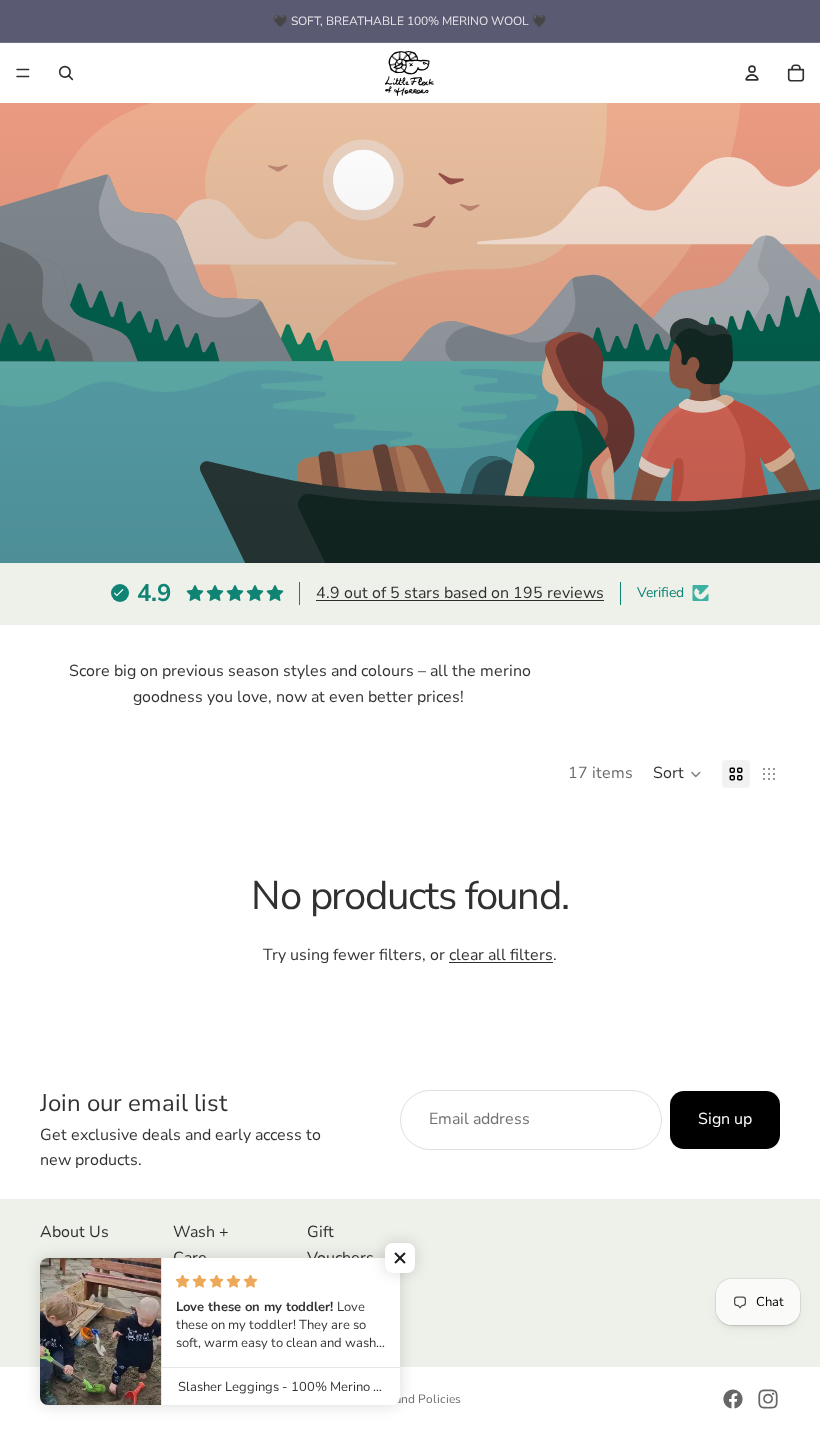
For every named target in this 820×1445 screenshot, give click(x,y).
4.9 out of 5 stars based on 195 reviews (460, 593)
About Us (74, 1232)
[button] (677, 774)
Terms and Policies (410, 1399)
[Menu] (23, 73)
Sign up (725, 1119)
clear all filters (501, 955)
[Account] (752, 73)
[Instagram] (768, 1399)
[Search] (66, 73)
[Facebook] (733, 1399)
